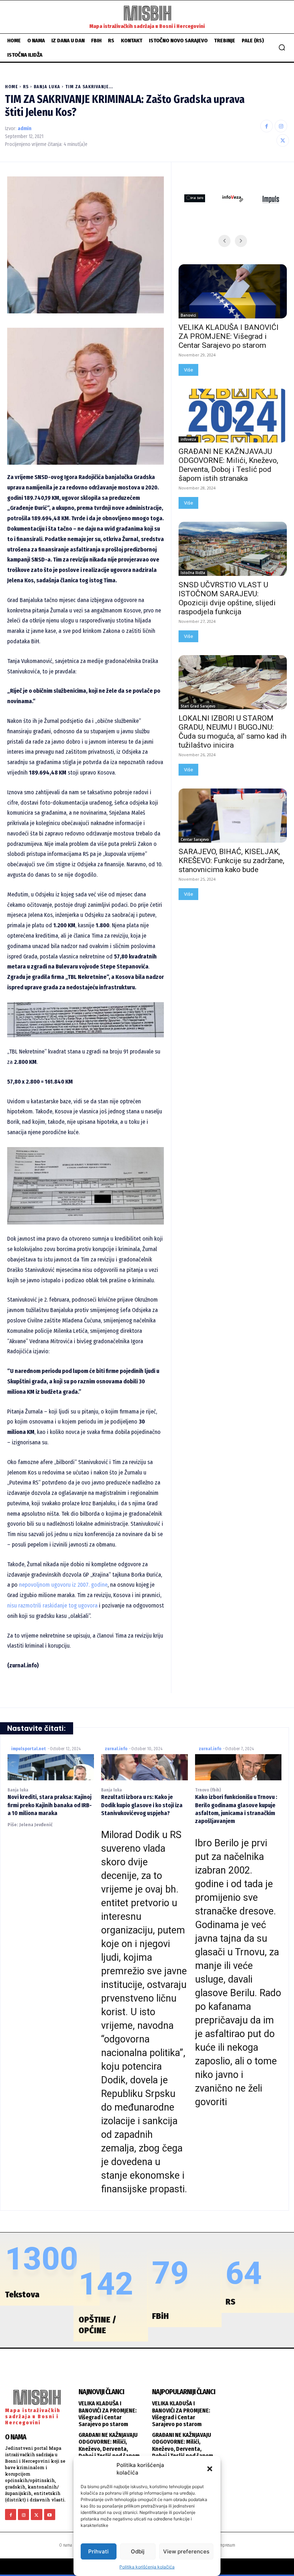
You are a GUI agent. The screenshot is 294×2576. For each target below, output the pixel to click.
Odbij (138, 2551)
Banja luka (47, 87)
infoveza (188, 439)
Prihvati (98, 2551)
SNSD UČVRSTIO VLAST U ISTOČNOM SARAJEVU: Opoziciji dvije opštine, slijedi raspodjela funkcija (227, 598)
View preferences (186, 2551)
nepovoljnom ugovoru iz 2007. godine (63, 1585)
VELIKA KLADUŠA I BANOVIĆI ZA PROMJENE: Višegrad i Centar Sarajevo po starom (229, 336)
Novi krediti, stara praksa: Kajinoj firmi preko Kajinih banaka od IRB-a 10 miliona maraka (50, 1805)
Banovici (188, 315)
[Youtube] (50, 2515)
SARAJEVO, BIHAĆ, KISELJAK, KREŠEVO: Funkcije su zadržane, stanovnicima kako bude (231, 861)
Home (11, 87)
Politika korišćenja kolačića (147, 2567)
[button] (210, 2469)
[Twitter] (283, 140)
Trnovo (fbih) (208, 1790)
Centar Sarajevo (195, 839)
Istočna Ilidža (193, 573)
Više (188, 370)
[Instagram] (281, 126)
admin (25, 129)
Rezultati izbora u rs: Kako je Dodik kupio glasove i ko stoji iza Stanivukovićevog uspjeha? (142, 1805)
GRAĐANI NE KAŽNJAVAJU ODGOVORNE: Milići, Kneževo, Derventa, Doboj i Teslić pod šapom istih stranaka (228, 465)
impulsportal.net (29, 1749)
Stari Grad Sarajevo (198, 706)
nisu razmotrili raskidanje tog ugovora (52, 1606)
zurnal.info (116, 1749)
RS (26, 87)
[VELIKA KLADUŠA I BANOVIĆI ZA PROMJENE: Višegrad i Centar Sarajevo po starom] (233, 291)
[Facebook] (267, 126)
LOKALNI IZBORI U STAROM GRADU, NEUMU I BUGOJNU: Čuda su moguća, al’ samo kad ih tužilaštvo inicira (233, 732)
